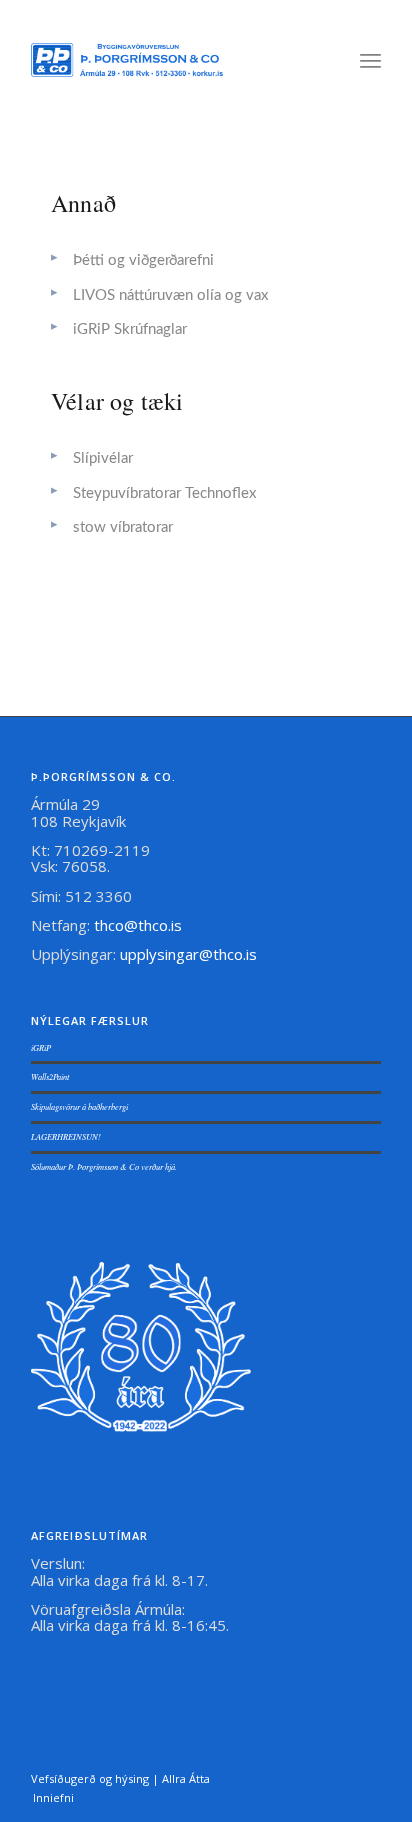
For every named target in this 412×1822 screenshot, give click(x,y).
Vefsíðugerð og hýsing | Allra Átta (120, 1778)
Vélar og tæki (117, 401)
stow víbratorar (123, 527)
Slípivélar (103, 458)
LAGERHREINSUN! (66, 1136)
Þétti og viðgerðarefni (143, 260)
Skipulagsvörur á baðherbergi (79, 1106)
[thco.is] (127, 60)
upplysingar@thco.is (190, 954)
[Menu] (370, 60)
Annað (83, 203)
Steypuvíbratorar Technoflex (164, 493)
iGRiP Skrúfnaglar (130, 329)
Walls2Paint (50, 1076)
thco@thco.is (138, 925)
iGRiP (41, 1047)
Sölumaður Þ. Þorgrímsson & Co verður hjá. (104, 1166)
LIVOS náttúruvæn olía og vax (170, 295)
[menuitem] (370, 60)
